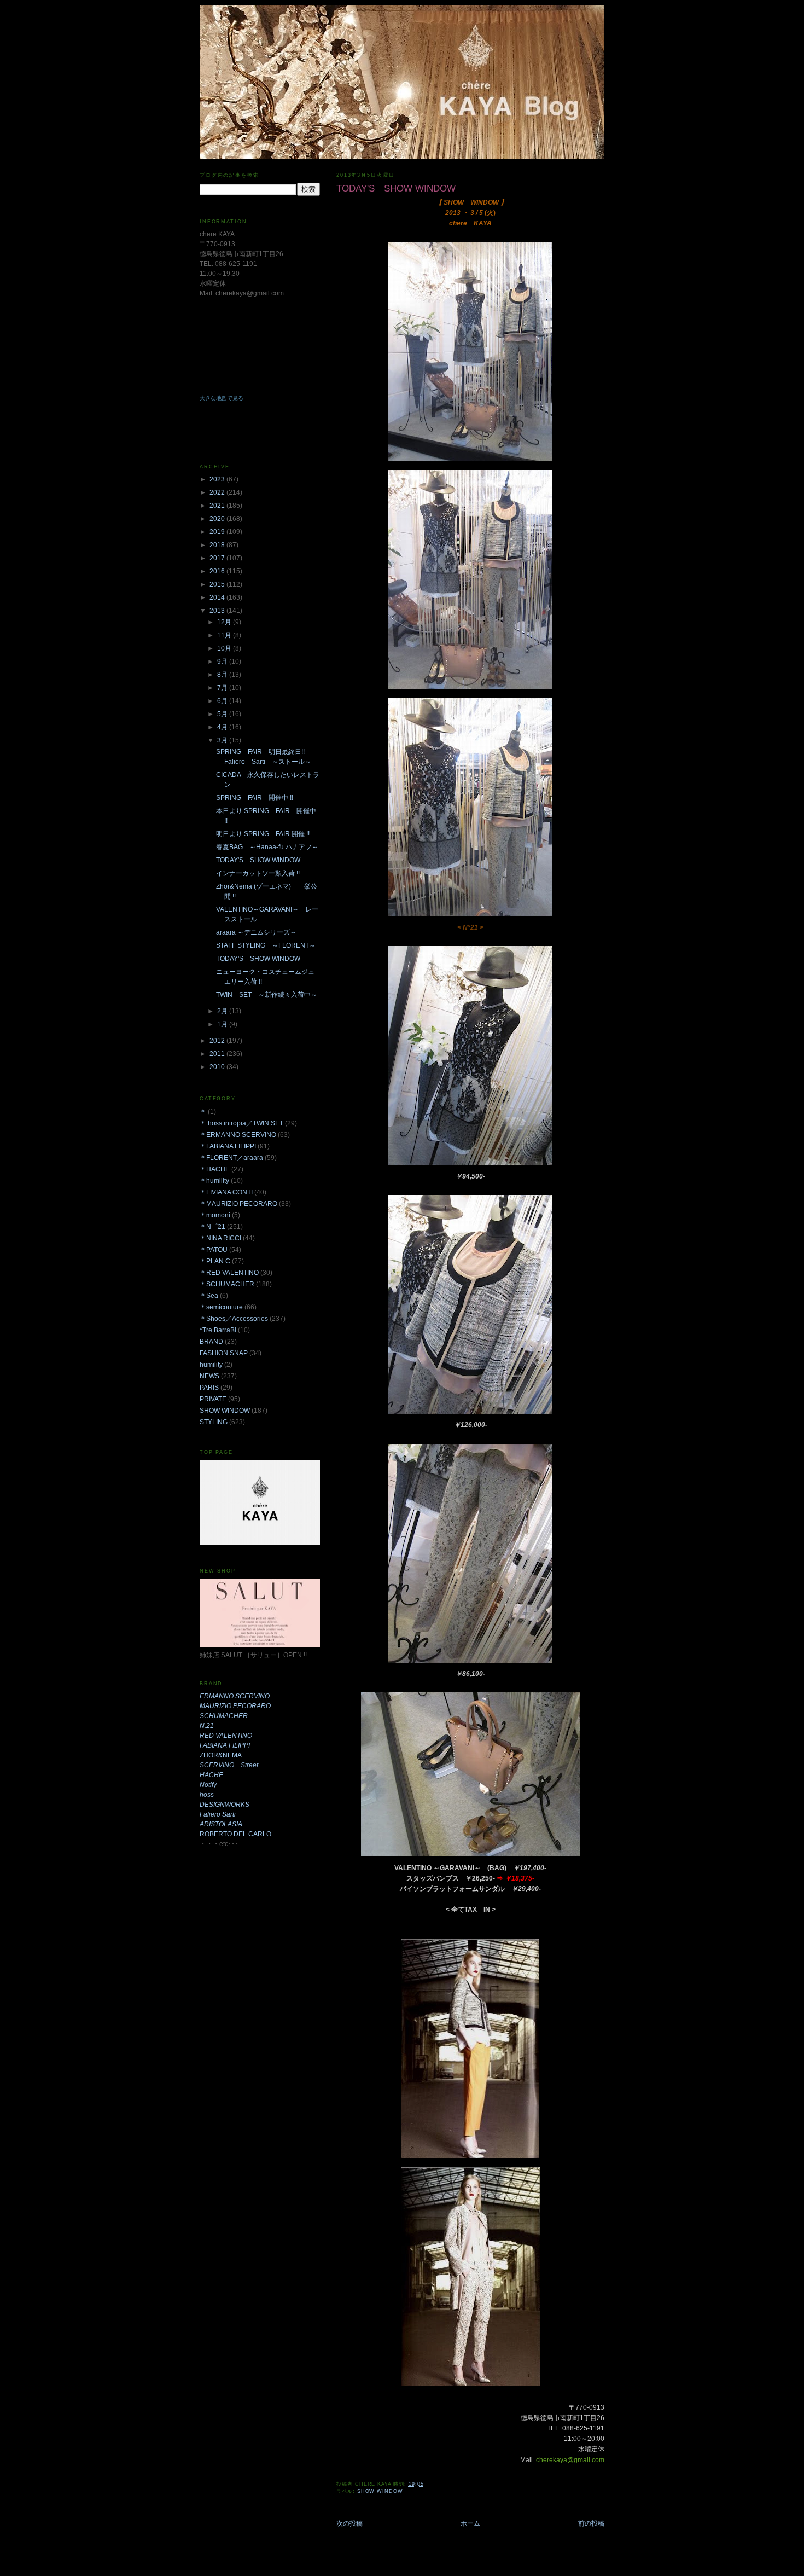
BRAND (211, 1342)
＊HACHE (215, 1169)
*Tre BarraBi (218, 1330)
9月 (223, 662)
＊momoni (215, 1215)
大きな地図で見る (222, 398)
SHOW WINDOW (380, 2491)
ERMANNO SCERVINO (235, 1696)
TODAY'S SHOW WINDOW (258, 860)
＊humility (214, 1181)
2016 (218, 571)
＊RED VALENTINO (229, 1273)
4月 (223, 727)
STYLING (214, 1422)
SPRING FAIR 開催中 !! (255, 798)
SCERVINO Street (229, 1765)
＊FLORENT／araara (231, 1158)
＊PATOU (214, 1250)
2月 (223, 1011)
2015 (218, 584)
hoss (207, 1795)
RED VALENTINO (226, 1736)
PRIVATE (213, 1399)
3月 (223, 740)
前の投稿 (591, 2523)
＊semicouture (221, 1307)
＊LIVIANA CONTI (226, 1192)
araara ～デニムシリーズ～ (256, 932)
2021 (218, 506)
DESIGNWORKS (225, 1805)
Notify (208, 1785)
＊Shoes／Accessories (234, 1319)
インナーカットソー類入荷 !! (258, 873)
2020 (218, 519)
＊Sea (209, 1296)
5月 (223, 714)
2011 (218, 1054)
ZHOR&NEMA (221, 1755)
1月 (223, 1024)
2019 (218, 532)
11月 (225, 635)
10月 (225, 648)
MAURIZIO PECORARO (235, 1706)
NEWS (209, 1376)
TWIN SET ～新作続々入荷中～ (267, 995)
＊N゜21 (212, 1227)
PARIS (209, 1388)
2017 (218, 558)
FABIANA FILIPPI (225, 1745)
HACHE (211, 1775)
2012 (218, 1041)
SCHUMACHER (224, 1716)
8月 (223, 675)
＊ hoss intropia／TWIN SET (241, 1123)
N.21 (207, 1726)
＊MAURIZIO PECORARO (238, 1204)
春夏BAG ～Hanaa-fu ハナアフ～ (267, 847)
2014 (218, 597)
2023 (218, 479)
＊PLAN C (215, 1261)
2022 (218, 492)
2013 (218, 611)
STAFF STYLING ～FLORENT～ (266, 945)
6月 (223, 701)
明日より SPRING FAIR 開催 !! (266, 834)
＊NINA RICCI (220, 1238)
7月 (223, 688)
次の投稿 (349, 2523)
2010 (218, 1067)
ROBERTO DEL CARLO (235, 1834)
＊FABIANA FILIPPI (228, 1146)
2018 (218, 545)
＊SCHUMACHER (227, 1284)
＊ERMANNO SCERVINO (238, 1135)
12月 (225, 622)
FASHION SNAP (224, 1353)
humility (211, 1365)
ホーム (470, 2523)
